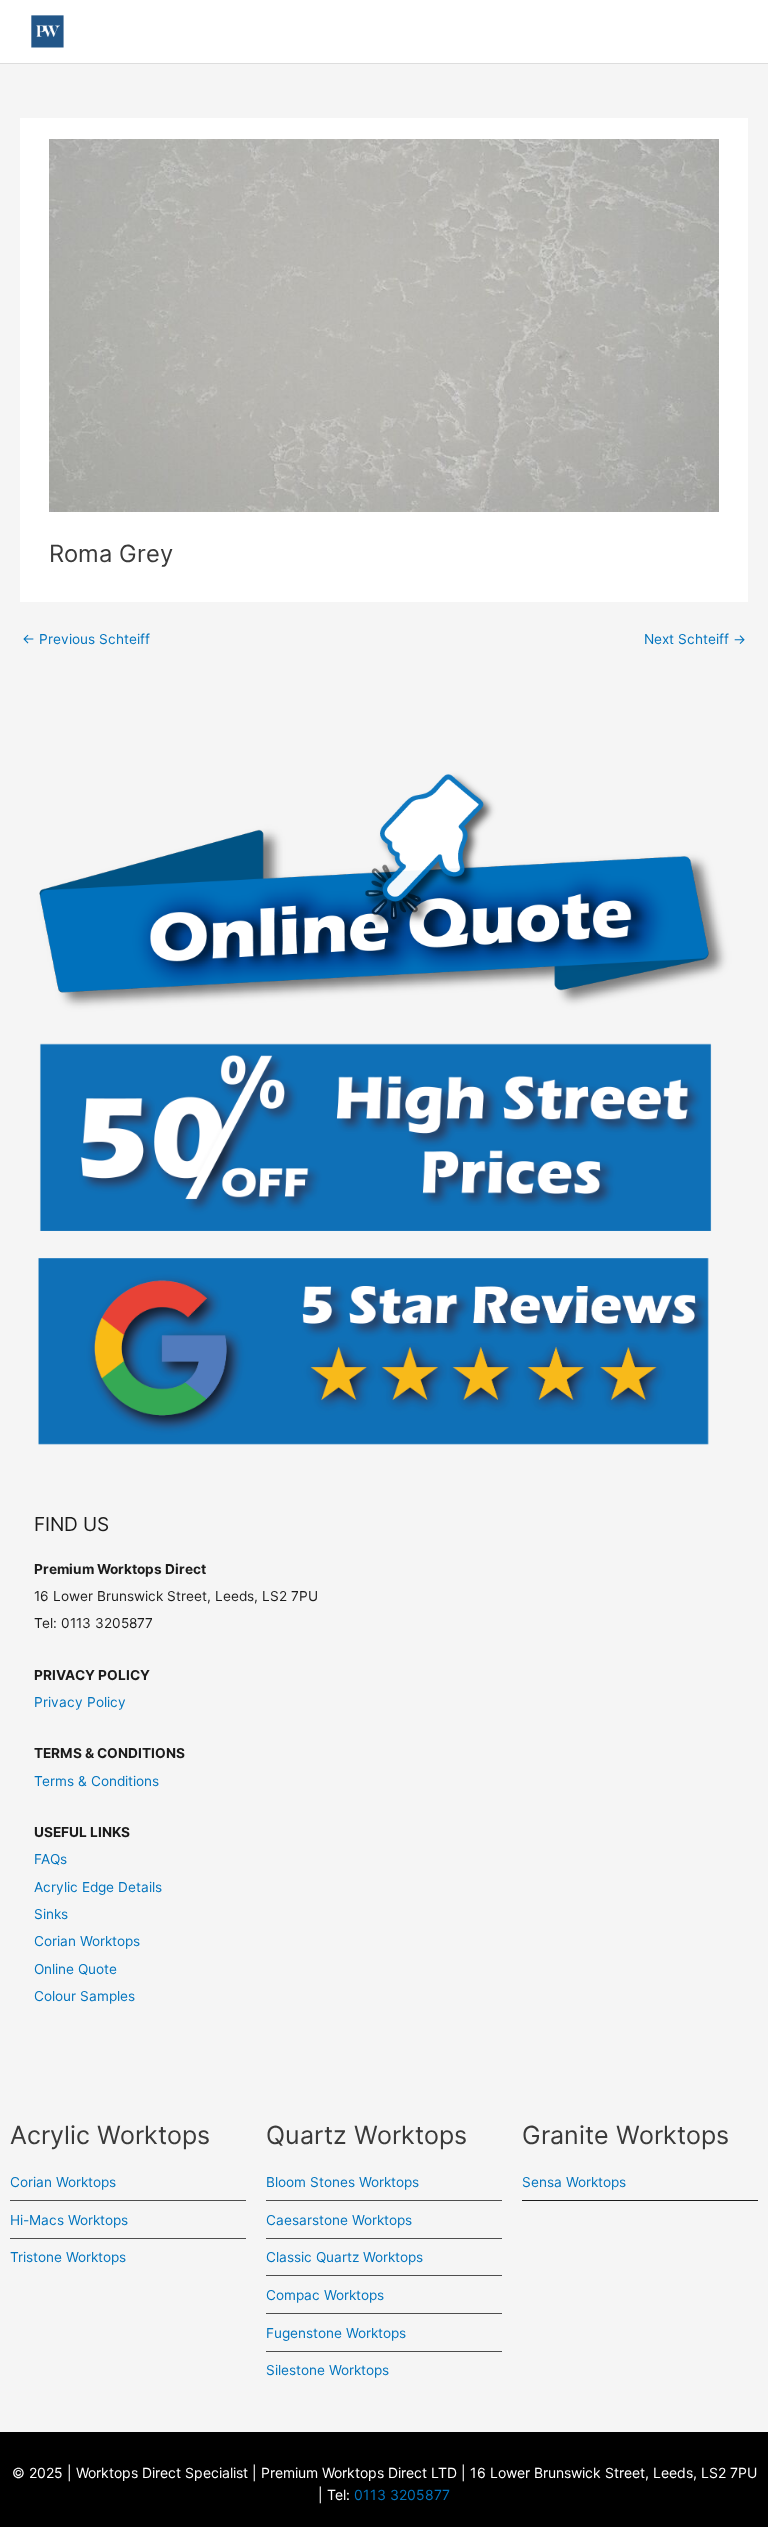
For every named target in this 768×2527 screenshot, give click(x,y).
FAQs (50, 1859)
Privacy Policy (80, 1702)
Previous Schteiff (86, 639)
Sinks (51, 1914)
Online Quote (75, 1969)
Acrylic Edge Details (98, 1887)
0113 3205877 (402, 2494)
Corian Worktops (87, 1941)
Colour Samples (84, 1996)
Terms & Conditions (96, 1781)
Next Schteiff (695, 639)
